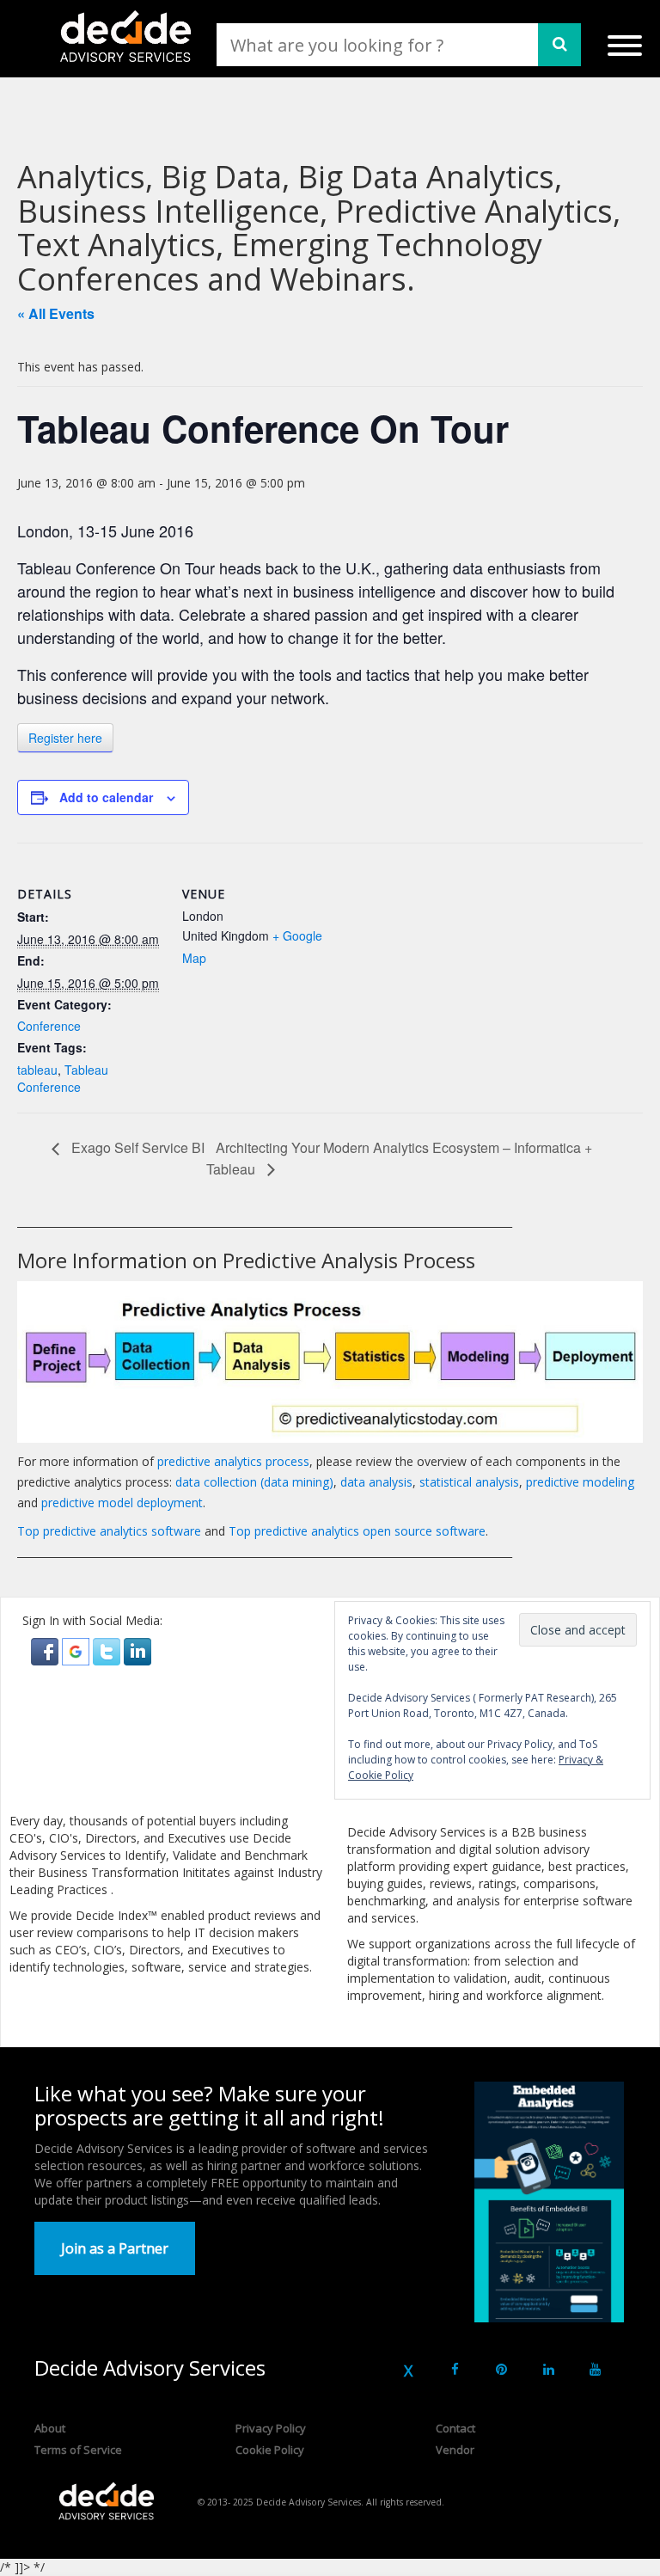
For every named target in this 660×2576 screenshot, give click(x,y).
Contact (455, 2428)
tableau (37, 1070)
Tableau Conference (63, 1078)
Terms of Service (78, 2450)
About (50, 2428)
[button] (46, 1650)
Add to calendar (106, 797)
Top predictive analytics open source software (357, 1531)
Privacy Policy (271, 2428)
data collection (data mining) (254, 1482)
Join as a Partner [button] (115, 2248)
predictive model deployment (122, 1503)
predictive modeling (580, 1482)
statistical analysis (469, 1482)
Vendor (455, 2450)
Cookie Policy (270, 2450)
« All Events (56, 313)
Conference (49, 1026)
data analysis (376, 1482)
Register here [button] (65, 738)
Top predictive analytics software (109, 1531)
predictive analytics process (233, 1461)
